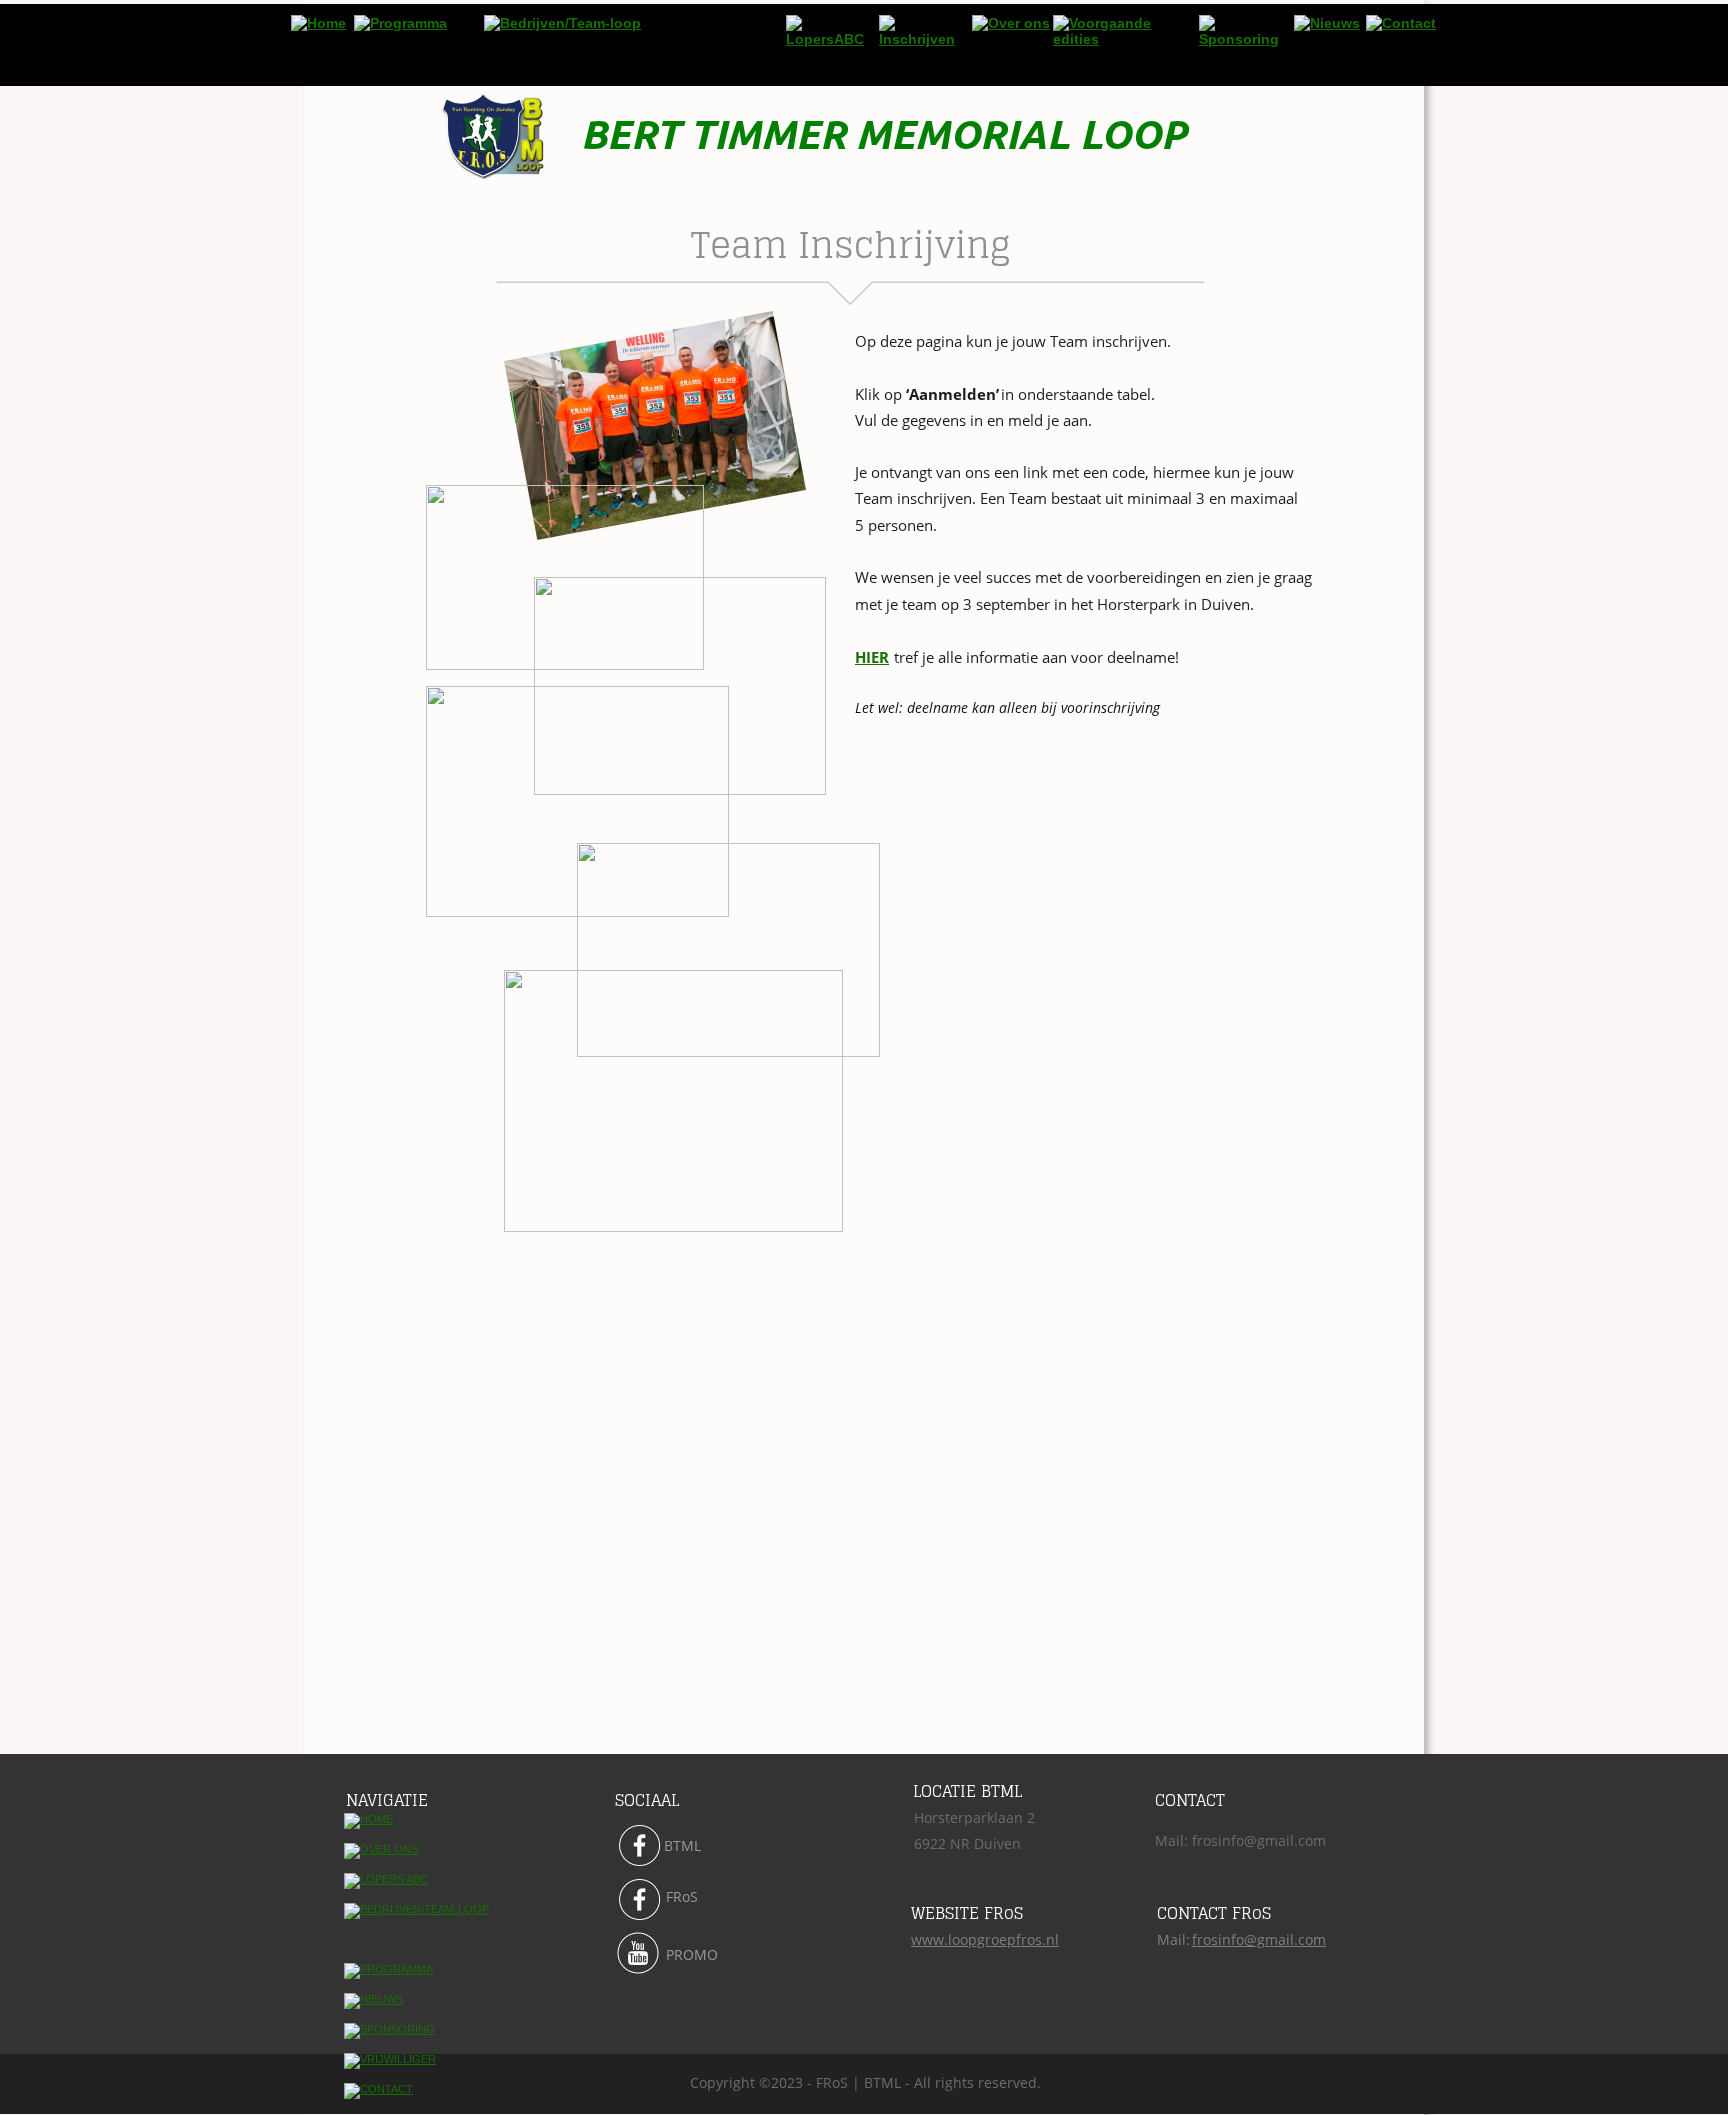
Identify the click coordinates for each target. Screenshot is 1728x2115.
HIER (872, 657)
